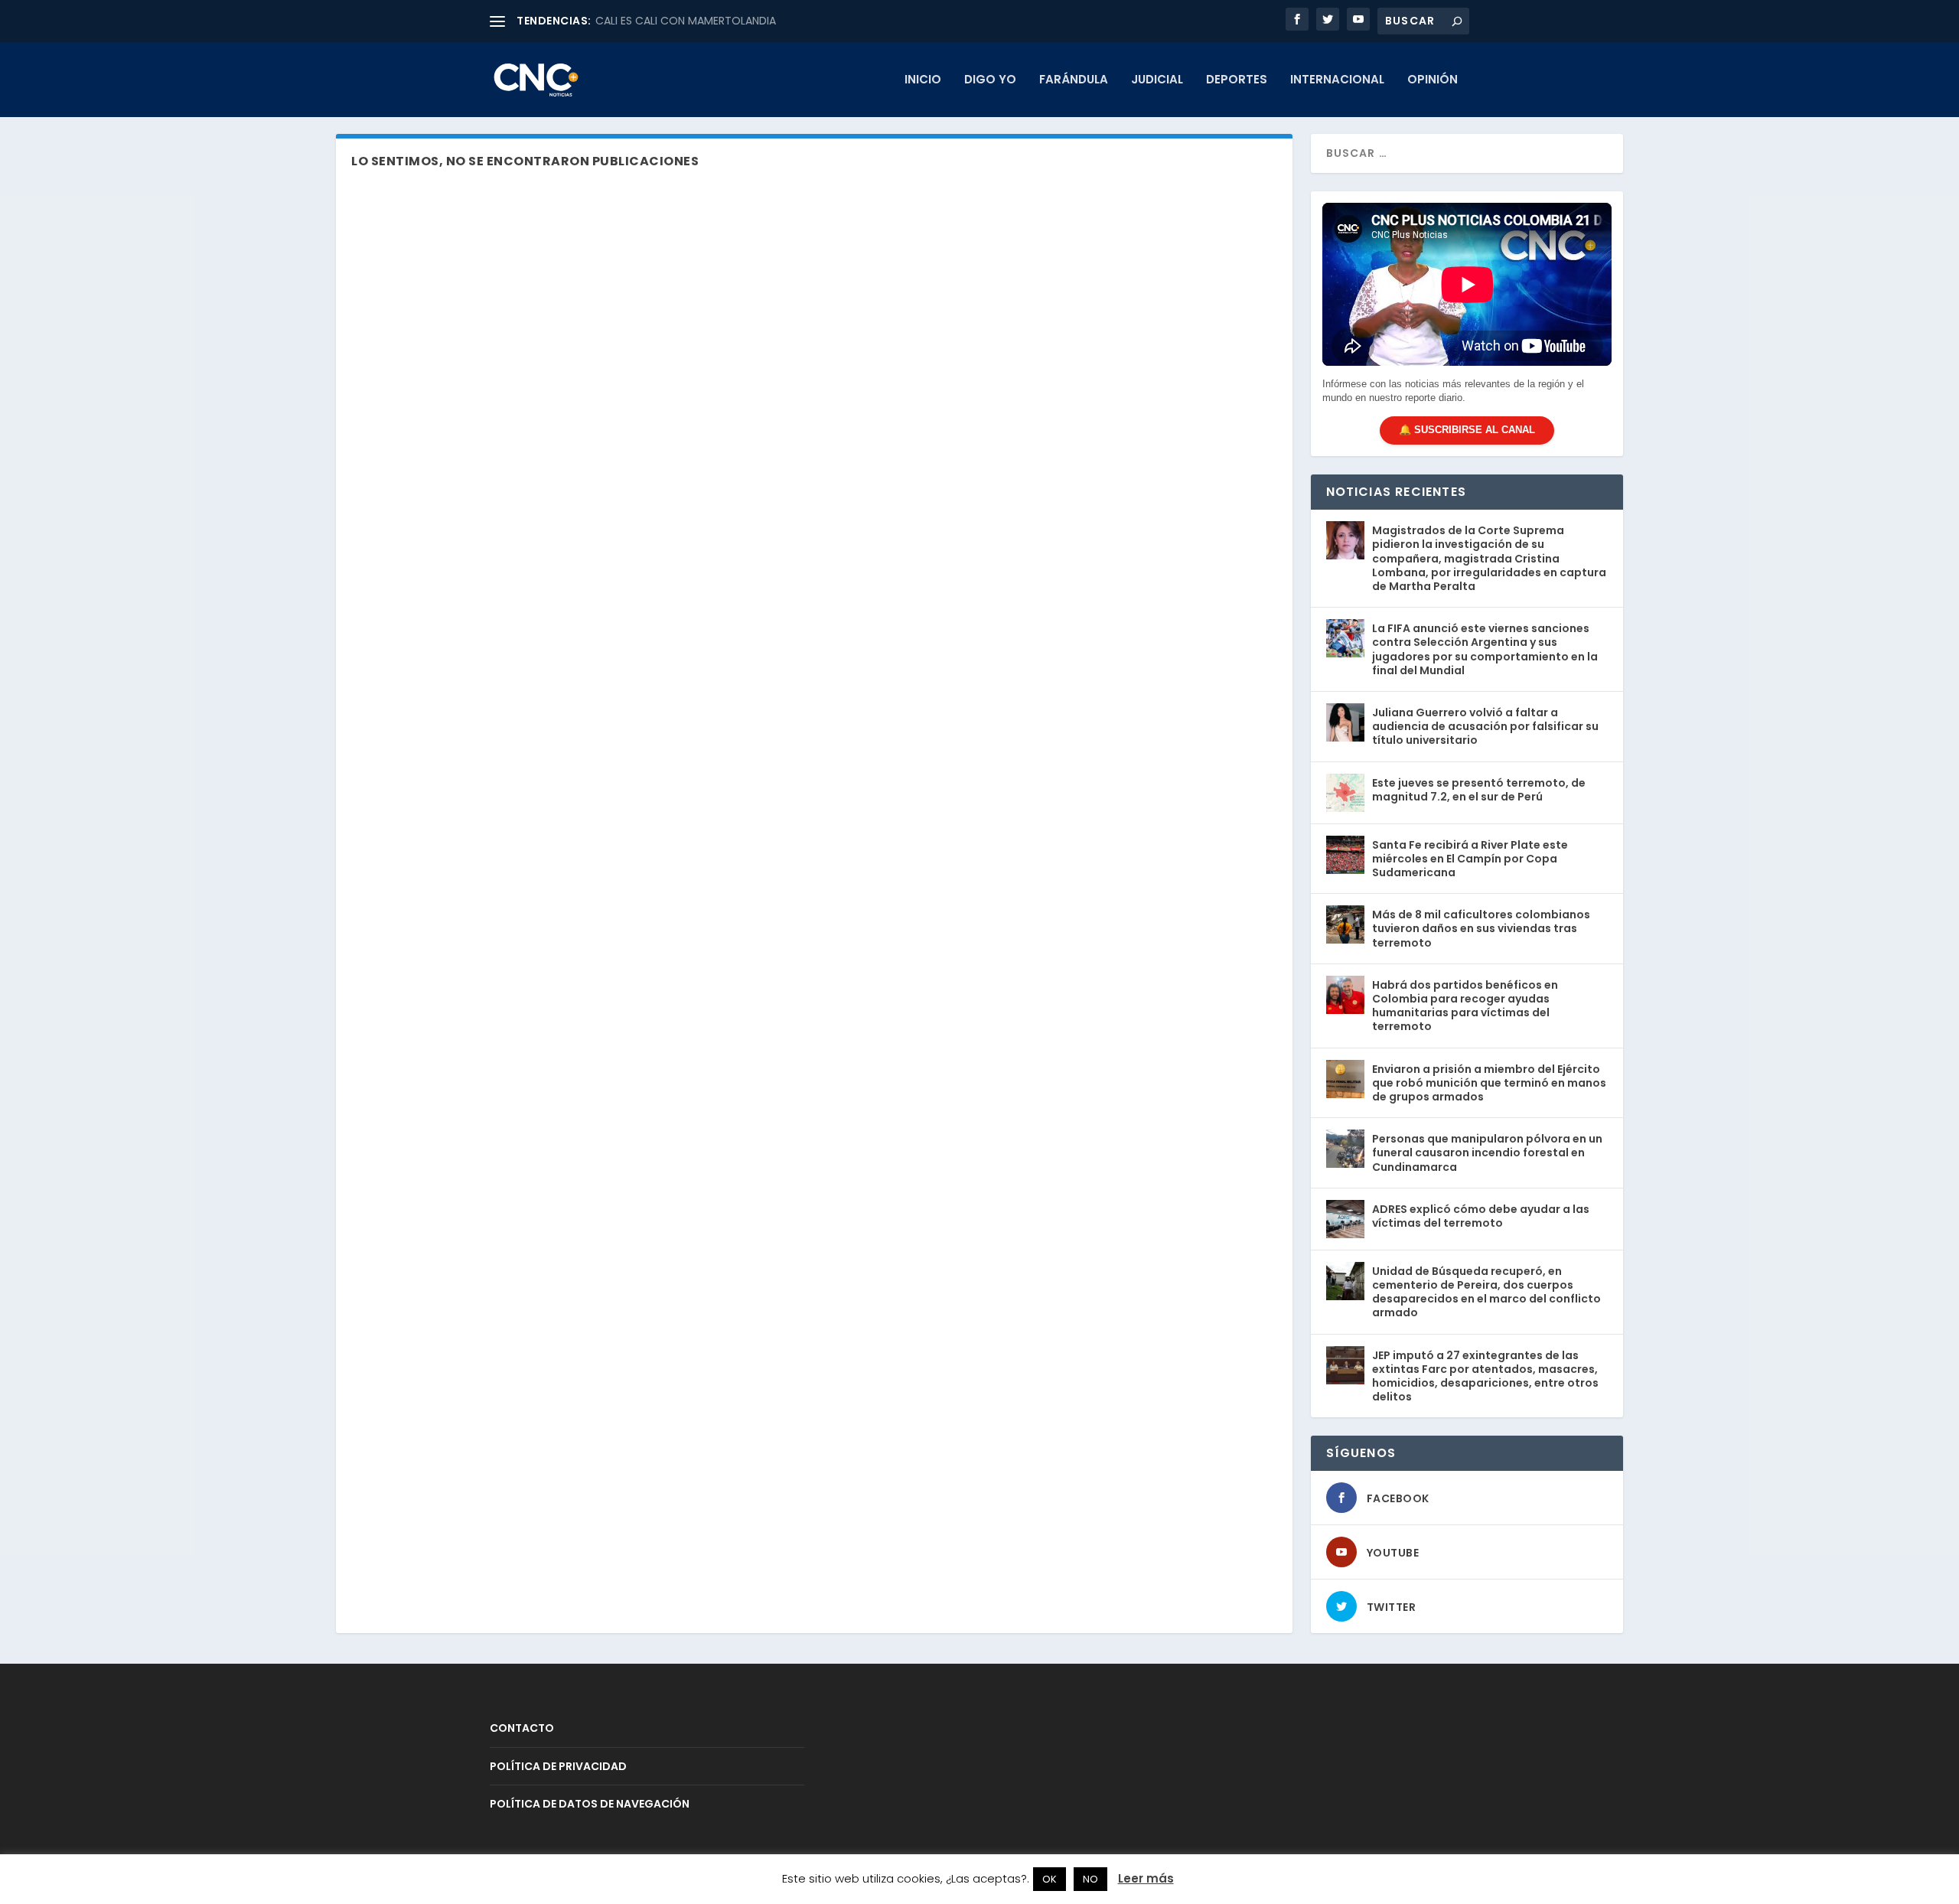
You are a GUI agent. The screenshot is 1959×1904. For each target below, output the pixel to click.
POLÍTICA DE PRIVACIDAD (558, 1766)
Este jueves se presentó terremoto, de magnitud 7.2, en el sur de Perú (1479, 790)
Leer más (1146, 1878)
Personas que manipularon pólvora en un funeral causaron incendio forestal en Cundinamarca (1487, 1153)
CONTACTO (522, 1728)
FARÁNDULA (1074, 80)
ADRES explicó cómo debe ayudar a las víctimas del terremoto (1481, 1216)
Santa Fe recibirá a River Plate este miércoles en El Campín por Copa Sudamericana (1470, 859)
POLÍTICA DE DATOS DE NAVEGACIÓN (590, 1804)
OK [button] (1050, 1879)
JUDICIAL (1157, 80)
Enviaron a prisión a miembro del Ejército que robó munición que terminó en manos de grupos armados (1489, 1083)
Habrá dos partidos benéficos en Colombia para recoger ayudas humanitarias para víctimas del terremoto (1465, 1006)
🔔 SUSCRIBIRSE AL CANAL (1467, 430)
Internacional (1337, 80)
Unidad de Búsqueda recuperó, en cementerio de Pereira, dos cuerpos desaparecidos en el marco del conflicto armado (1486, 1292)
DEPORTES (1237, 80)
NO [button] (1090, 1879)
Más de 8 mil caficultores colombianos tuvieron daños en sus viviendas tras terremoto (1481, 928)
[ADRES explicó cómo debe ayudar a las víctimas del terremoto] (1345, 1219)
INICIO (923, 80)
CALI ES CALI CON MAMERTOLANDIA (686, 21)
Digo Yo (990, 80)
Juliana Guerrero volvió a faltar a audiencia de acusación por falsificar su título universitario (1485, 726)
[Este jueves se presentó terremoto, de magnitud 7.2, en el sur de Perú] (1345, 793)
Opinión (1433, 80)
